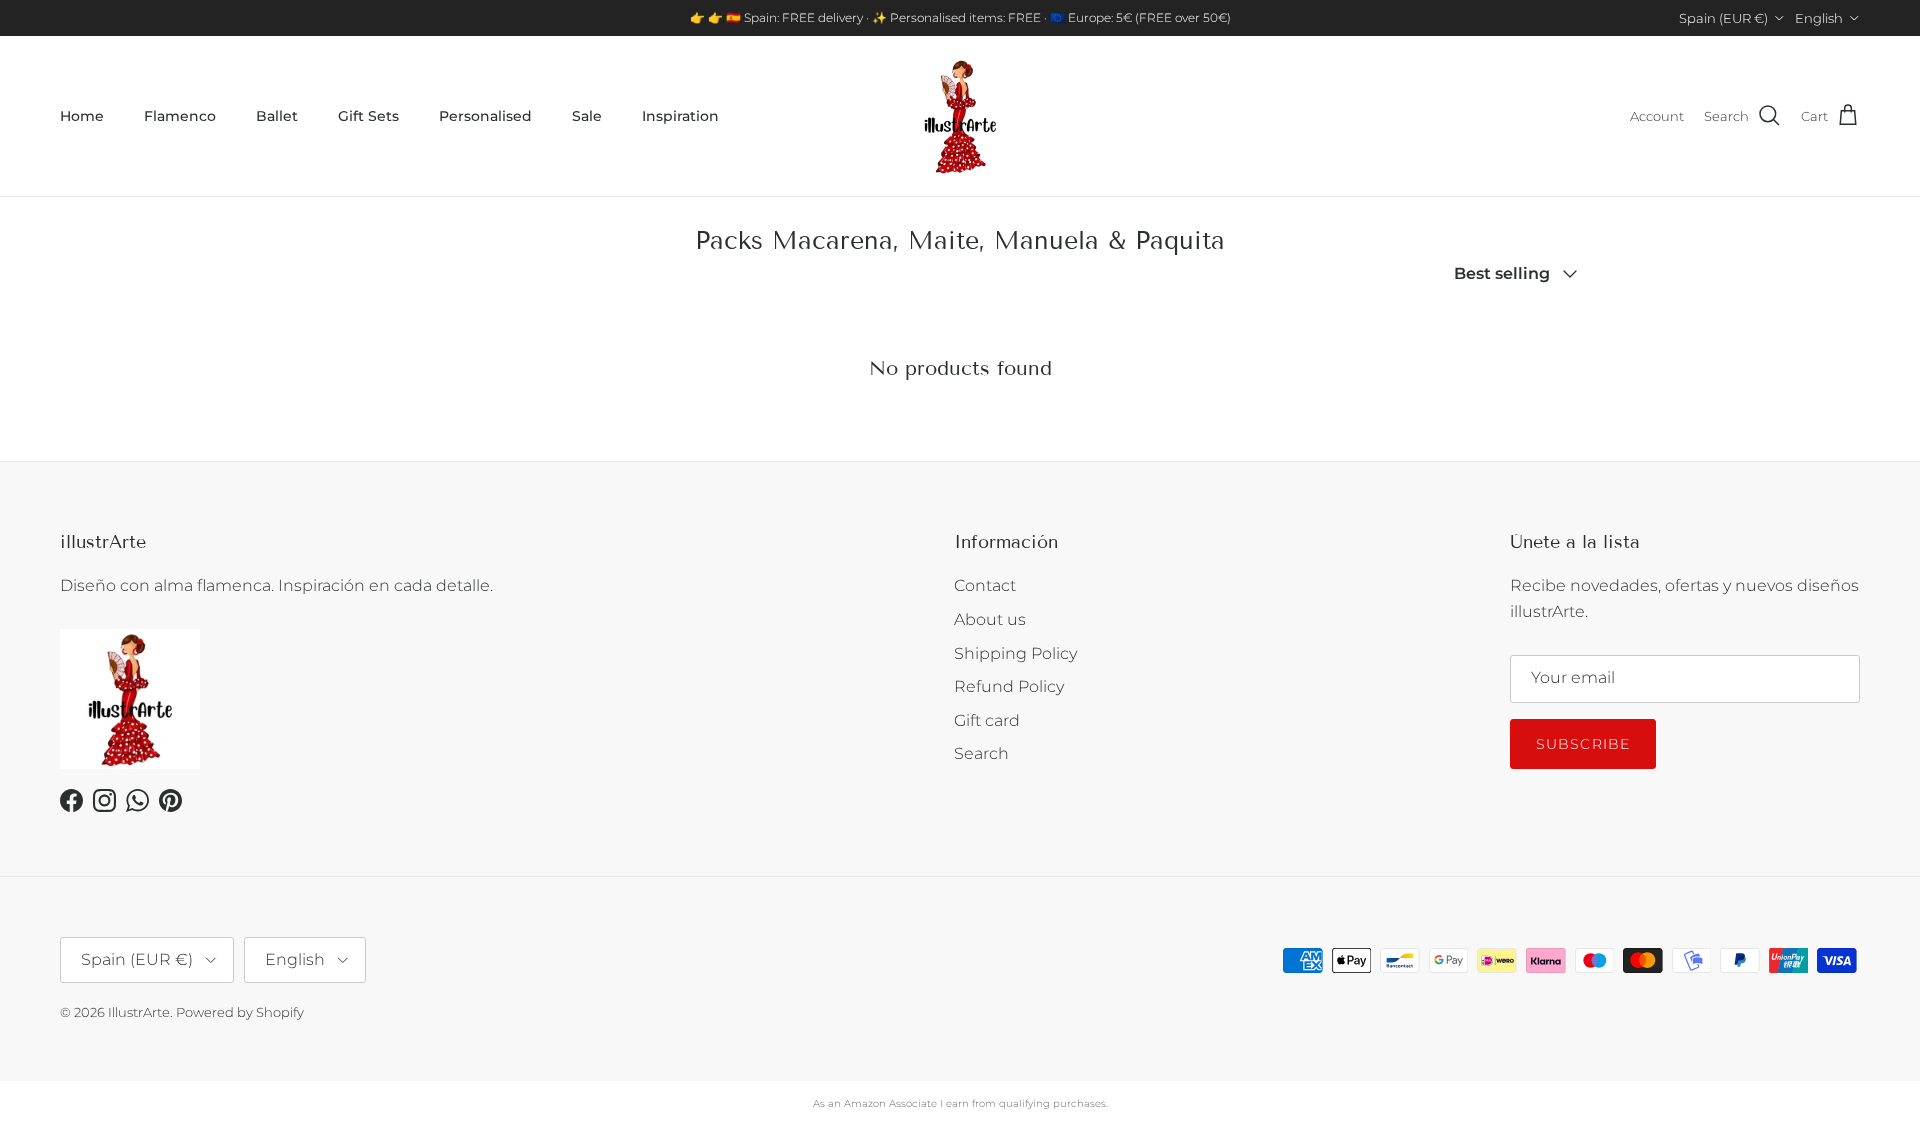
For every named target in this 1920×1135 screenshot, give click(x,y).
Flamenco (180, 116)
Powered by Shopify (240, 1012)
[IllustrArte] (960, 116)
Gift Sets (368, 116)
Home (82, 116)
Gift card (987, 720)
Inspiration (680, 116)
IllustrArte (139, 1012)
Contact (985, 585)
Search (981, 753)
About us (990, 619)
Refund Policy (1009, 686)
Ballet (277, 116)
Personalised (485, 116)
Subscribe (1583, 744)
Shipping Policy (1015, 653)
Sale (587, 116)
